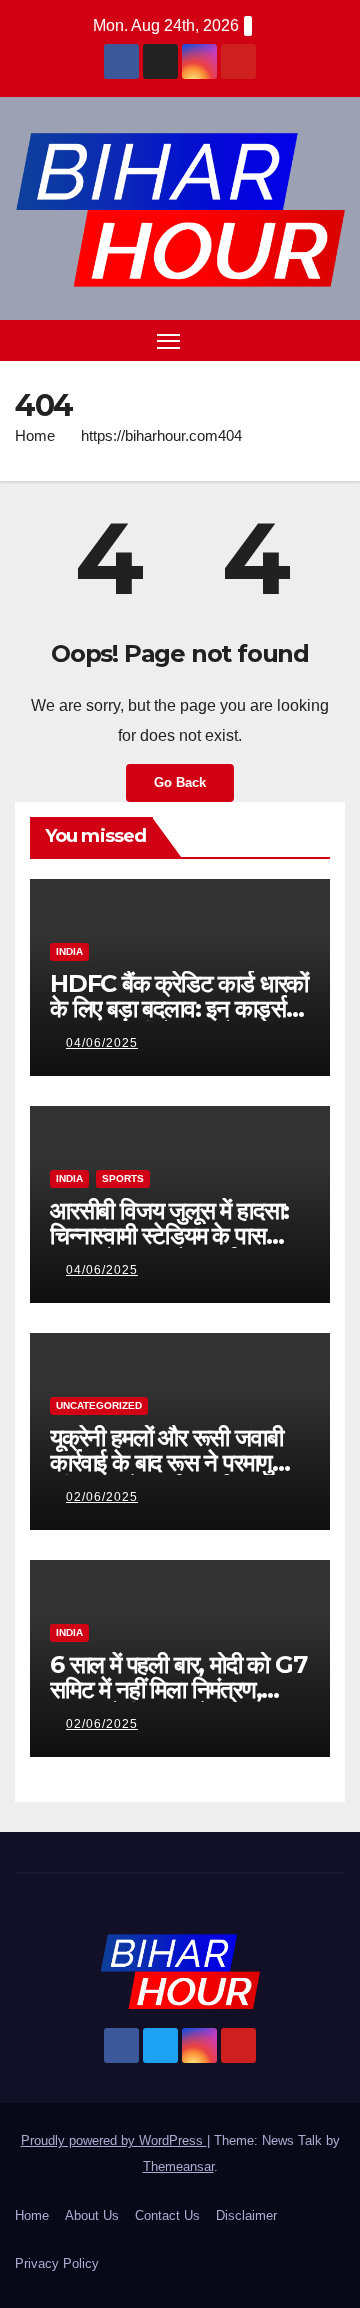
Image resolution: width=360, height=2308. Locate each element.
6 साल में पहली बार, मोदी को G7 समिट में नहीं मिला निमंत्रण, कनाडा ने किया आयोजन (178, 1689)
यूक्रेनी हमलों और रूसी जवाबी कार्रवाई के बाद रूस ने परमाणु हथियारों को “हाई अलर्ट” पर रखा (177, 1462)
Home (35, 435)
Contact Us (167, 2215)
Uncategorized (99, 1405)
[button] (298, 339)
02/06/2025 (102, 1497)
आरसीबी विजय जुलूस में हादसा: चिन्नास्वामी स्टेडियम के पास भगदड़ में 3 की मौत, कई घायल (169, 1235)
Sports (123, 1178)
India (69, 951)
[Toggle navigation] (169, 341)
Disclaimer (246, 2215)
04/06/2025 (102, 1043)
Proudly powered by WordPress (114, 2140)
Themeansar (178, 2166)
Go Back (180, 782)
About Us (92, 2215)
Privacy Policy (57, 2263)
